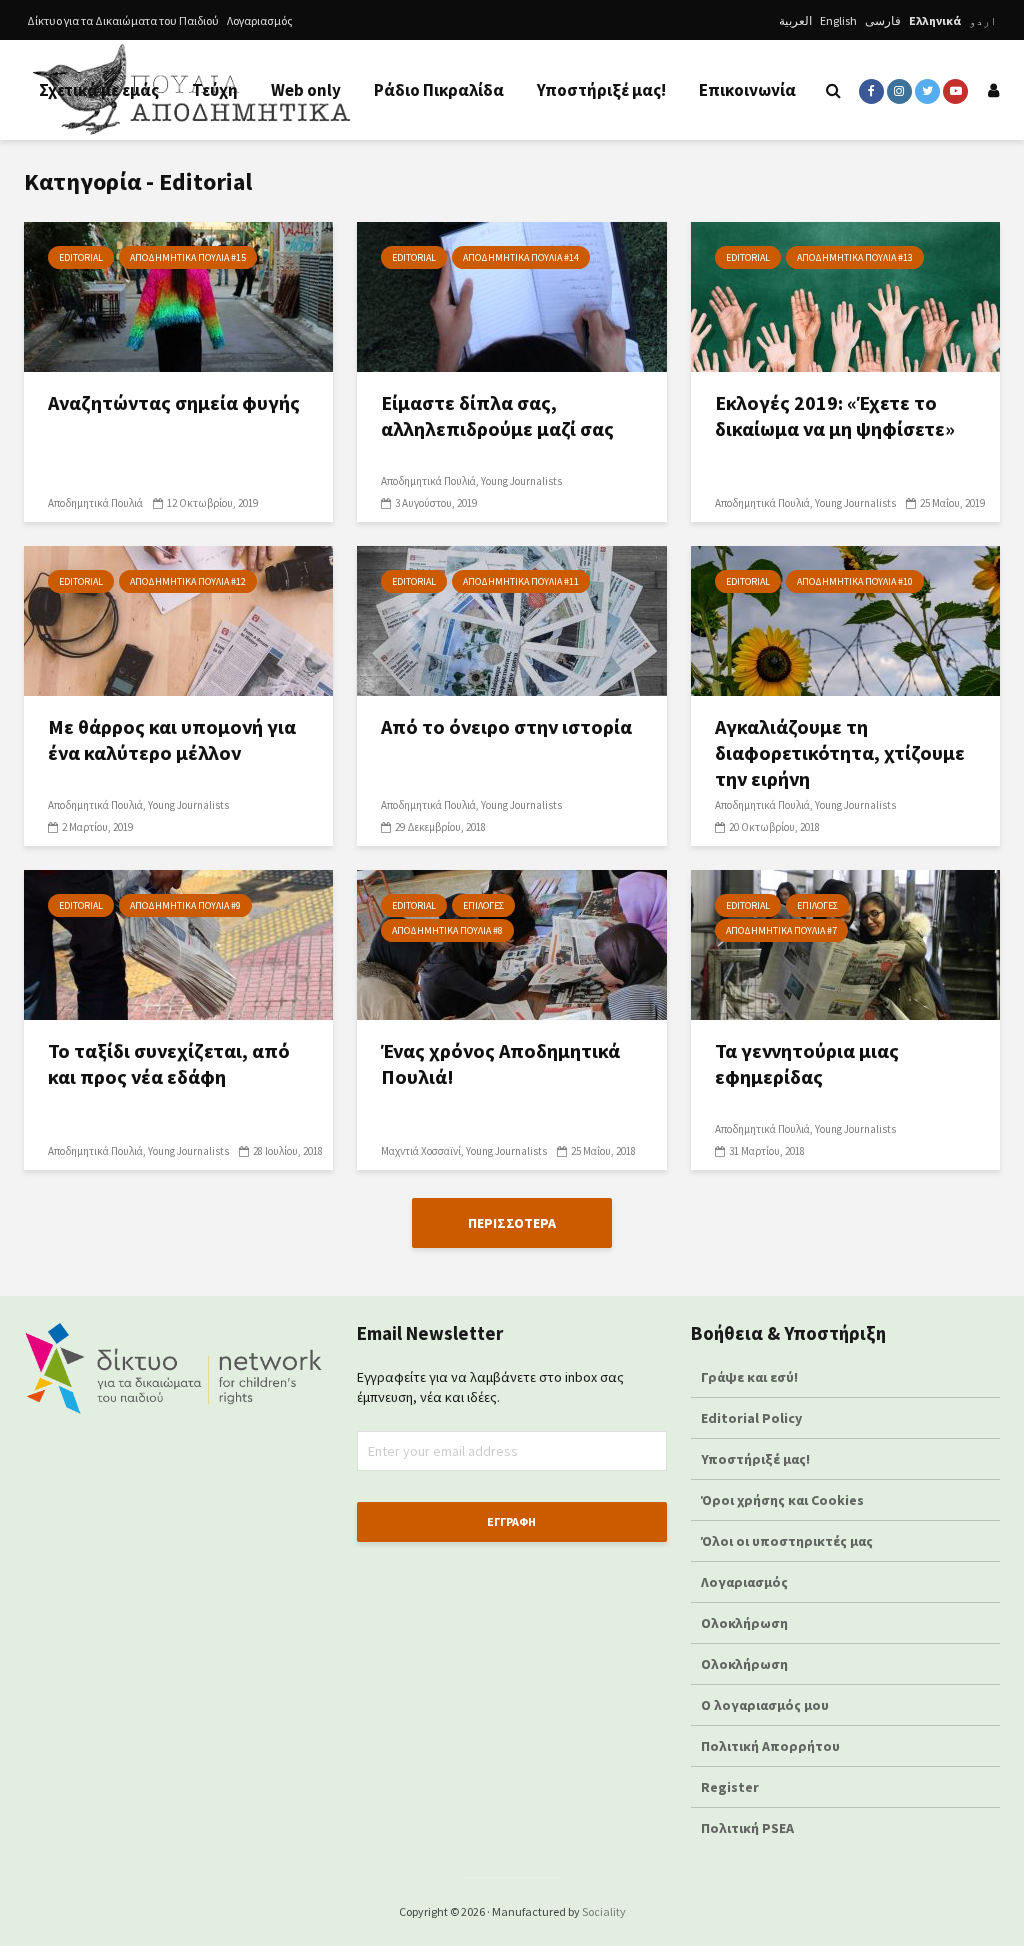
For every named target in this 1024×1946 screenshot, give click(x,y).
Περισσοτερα (512, 1223)
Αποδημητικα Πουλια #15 (188, 257)
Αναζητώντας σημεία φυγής (174, 402)
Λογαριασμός (260, 20)
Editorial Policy (753, 1418)
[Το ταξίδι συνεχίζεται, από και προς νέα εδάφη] (178, 943)
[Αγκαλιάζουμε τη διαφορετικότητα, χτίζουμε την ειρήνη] (845, 619)
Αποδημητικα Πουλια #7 (781, 930)
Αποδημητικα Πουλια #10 (855, 581)
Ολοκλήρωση (744, 1623)
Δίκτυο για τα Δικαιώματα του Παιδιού (123, 20)
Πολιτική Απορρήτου (770, 1746)
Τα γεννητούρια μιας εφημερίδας (807, 1063)
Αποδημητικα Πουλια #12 (188, 581)
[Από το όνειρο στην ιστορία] (511, 619)
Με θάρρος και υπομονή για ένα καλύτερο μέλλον (172, 739)
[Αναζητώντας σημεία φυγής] (178, 295)
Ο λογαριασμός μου (765, 1705)
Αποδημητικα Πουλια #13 (855, 257)
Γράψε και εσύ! (749, 1377)
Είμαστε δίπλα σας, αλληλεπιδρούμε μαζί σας (497, 415)
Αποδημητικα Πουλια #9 (185, 905)
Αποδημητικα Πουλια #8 (447, 930)
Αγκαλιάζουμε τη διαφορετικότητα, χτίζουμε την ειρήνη (840, 752)
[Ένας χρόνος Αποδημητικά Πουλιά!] (511, 943)
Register (730, 1787)
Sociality (604, 1911)
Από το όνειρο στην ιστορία (506, 726)
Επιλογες (483, 905)
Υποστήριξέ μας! (601, 90)
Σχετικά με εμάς (99, 90)
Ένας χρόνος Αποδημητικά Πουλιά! (500, 1063)
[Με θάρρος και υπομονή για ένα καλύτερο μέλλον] (178, 619)
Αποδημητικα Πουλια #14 (521, 257)
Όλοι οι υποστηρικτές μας (787, 1541)
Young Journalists (521, 481)
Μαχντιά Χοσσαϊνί (421, 1151)
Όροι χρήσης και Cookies (782, 1500)
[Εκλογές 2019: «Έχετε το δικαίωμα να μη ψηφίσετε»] (845, 295)
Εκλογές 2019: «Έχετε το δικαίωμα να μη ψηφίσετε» (835, 415)
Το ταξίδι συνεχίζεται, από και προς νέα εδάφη (169, 1063)
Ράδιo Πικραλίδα (439, 90)
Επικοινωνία (747, 90)
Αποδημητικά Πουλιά (95, 503)
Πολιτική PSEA (747, 1828)
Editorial (81, 257)
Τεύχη (215, 90)
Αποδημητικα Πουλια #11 (521, 581)
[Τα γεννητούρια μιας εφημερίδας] (845, 943)
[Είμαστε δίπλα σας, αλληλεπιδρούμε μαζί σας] (511, 295)
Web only (306, 90)
